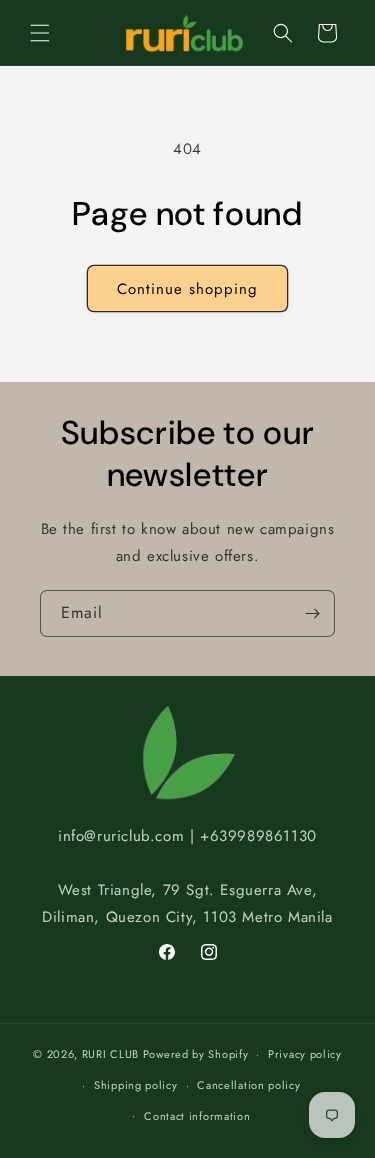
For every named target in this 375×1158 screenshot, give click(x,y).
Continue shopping (187, 289)
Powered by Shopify (196, 1054)
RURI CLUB (110, 1054)
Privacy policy (305, 1054)
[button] (40, 33)
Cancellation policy (248, 1085)
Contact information (197, 1116)
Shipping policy (136, 1085)
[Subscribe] (312, 613)
